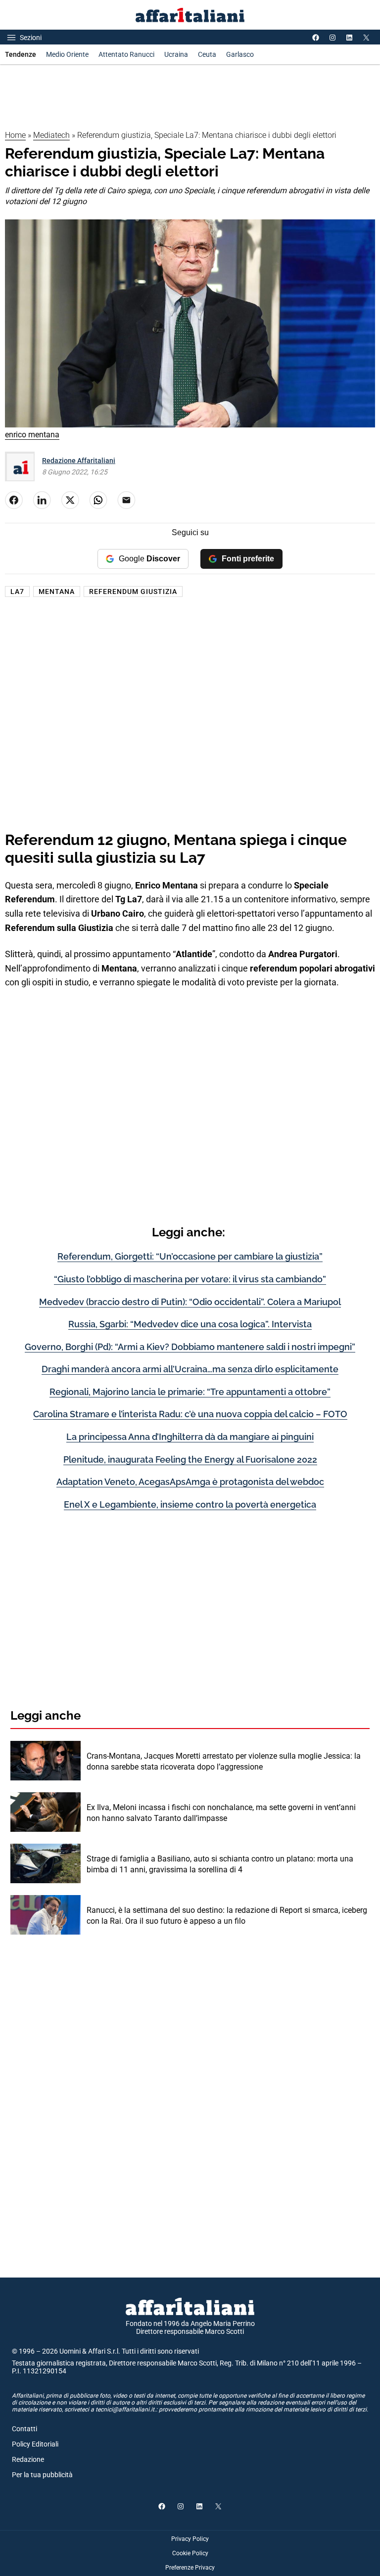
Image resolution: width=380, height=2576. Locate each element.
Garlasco (240, 54)
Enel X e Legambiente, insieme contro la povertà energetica (190, 1504)
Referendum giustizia (133, 591)
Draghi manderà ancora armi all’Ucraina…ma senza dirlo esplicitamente (190, 1369)
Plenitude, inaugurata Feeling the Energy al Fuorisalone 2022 (190, 1459)
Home (15, 135)
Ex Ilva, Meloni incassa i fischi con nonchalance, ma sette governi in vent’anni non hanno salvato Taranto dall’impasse (221, 1813)
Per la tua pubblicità (42, 2475)
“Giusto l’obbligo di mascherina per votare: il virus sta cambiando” (190, 1279)
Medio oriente (67, 54)
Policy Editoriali (35, 2444)
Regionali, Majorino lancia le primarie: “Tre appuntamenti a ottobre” (190, 1392)
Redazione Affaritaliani (79, 461)
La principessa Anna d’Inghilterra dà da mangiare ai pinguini (190, 1437)
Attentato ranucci (126, 54)
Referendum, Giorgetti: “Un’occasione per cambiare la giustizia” (190, 1256)
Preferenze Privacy (190, 2568)
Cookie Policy (190, 2553)
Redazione (28, 2459)
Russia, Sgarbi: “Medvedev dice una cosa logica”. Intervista (190, 1324)
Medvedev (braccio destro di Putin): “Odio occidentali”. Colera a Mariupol (190, 1302)
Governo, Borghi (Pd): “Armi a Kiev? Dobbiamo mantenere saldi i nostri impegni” (190, 1347)
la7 (17, 591)
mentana (57, 591)
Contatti (24, 2429)
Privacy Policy (190, 2539)
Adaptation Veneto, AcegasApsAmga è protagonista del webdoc (190, 1482)
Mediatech (51, 135)
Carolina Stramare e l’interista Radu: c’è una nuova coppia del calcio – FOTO (190, 1414)
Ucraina (176, 54)
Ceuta (207, 54)
